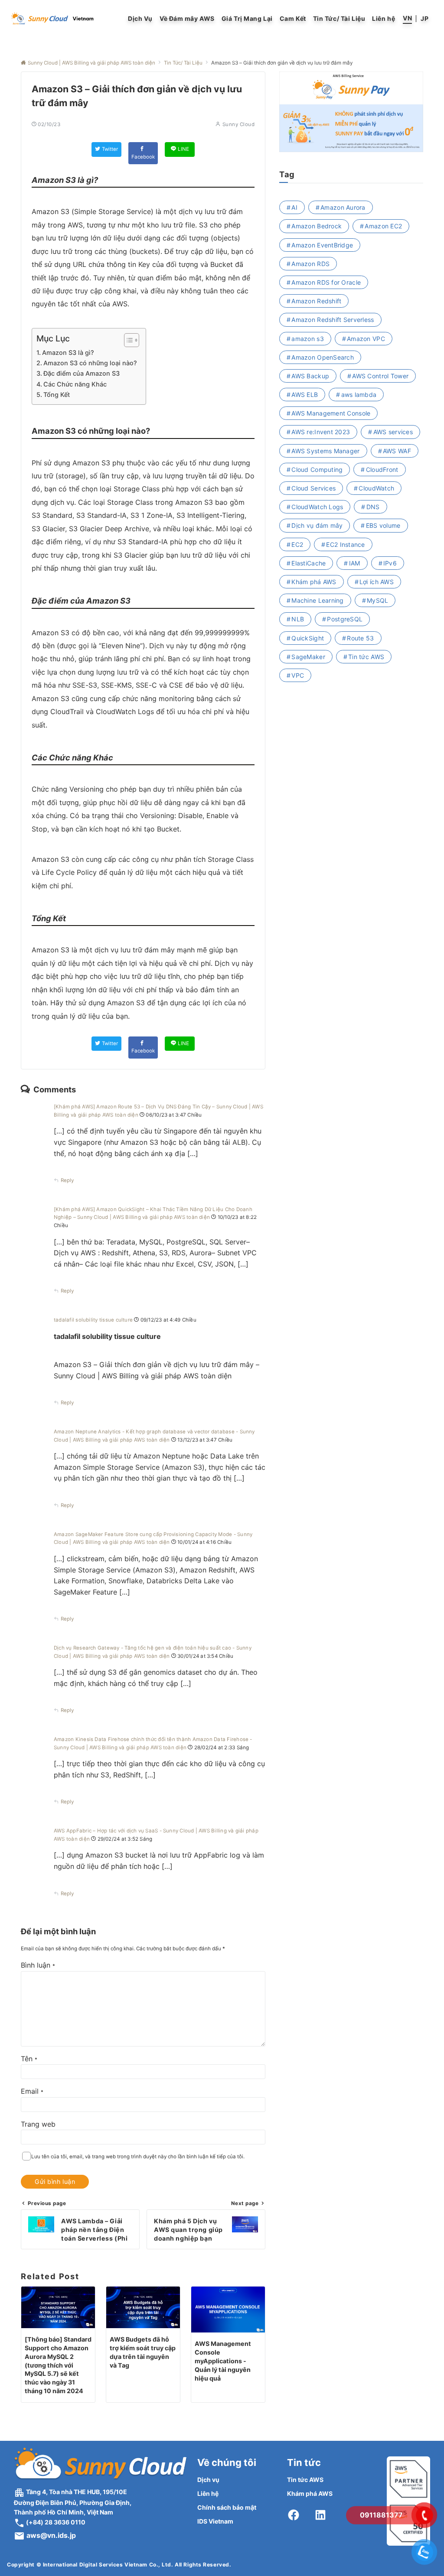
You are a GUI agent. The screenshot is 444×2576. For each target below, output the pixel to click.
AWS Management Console (331, 413)
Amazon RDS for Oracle (326, 282)
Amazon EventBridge (322, 245)
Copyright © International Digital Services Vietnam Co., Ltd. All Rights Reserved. (119, 2565)
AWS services (393, 432)
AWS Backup (310, 376)
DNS (373, 507)
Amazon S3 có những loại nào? (90, 363)
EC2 (297, 544)
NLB (298, 619)
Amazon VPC (366, 339)
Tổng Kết (57, 395)
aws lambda (359, 395)
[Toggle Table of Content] (127, 340)
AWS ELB (305, 395)
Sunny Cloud (238, 124)
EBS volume (383, 525)
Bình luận (38, 1965)
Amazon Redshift (316, 301)
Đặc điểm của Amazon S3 (82, 373)
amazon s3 (308, 339)
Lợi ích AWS (377, 582)
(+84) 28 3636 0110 (55, 2522)
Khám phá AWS (314, 582)
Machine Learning (317, 600)
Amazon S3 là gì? (68, 352)
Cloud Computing (317, 469)
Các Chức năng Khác (75, 384)
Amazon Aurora (343, 207)
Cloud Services (313, 488)
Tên (29, 2059)
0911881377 (381, 2515)
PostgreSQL (345, 619)
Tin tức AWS (366, 657)
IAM (355, 563)
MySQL (377, 600)
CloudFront (382, 469)
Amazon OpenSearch (323, 357)
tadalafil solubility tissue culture (93, 1320)
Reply (67, 1180)
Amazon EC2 (383, 226)
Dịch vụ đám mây (317, 525)
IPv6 (390, 563)
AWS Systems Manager (325, 451)
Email (32, 2091)
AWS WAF (397, 451)
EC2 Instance (345, 544)
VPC (298, 675)
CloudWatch (376, 488)
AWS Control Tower (380, 376)
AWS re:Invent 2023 (321, 432)
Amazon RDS (310, 264)
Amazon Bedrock (317, 226)
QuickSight (308, 638)
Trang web (38, 2124)
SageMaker (308, 657)
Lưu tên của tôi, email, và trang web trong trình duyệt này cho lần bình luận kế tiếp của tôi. (138, 2157)
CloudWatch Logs (317, 507)
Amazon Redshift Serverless (333, 320)
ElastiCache (309, 563)
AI (294, 207)
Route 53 (360, 638)
